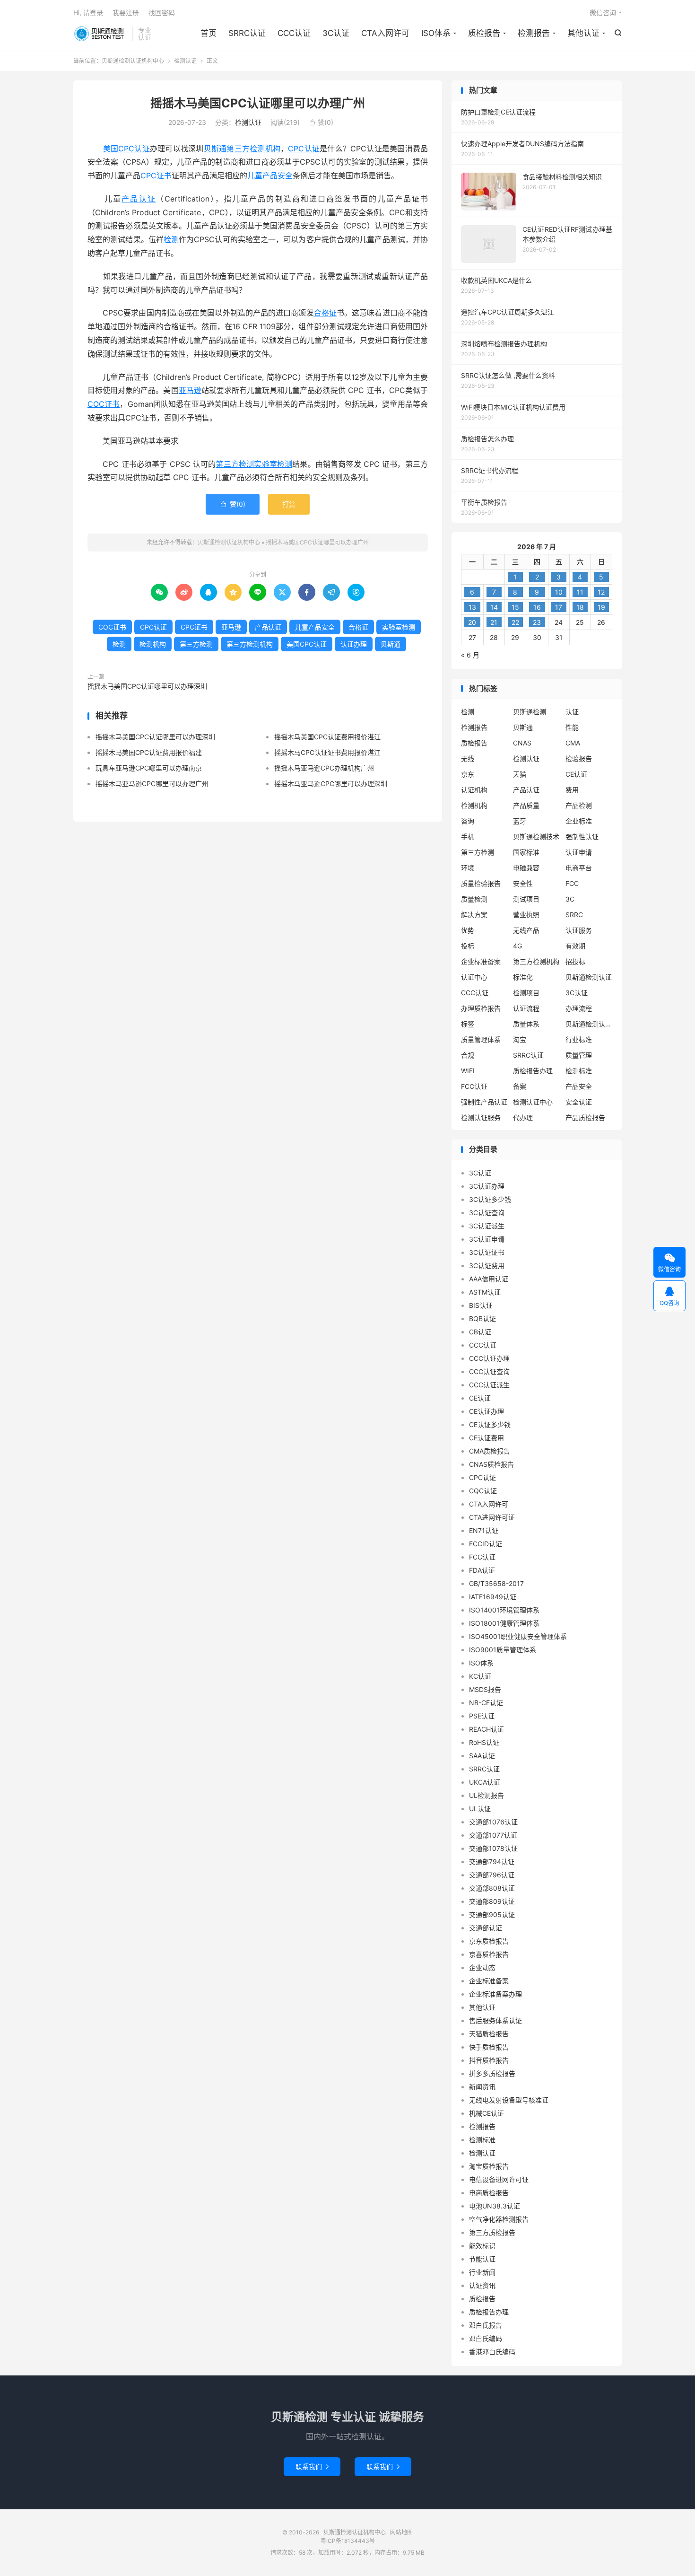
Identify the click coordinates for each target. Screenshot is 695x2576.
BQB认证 (482, 1319)
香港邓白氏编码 (492, 2352)
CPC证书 (156, 175)
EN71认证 (484, 1530)
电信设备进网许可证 (499, 2179)
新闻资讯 (482, 2087)
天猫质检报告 (489, 2034)
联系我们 (312, 2466)
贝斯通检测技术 (536, 837)
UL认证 (480, 1809)
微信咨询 (603, 13)
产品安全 (579, 1086)
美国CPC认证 (126, 149)
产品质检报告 (585, 1117)
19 (601, 607)
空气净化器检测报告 (499, 2219)
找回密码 (162, 13)
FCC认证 (474, 1086)
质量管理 (579, 1055)
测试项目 (526, 899)
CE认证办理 (486, 1411)
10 (559, 592)
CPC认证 (304, 149)
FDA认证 (482, 1570)
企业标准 (579, 821)
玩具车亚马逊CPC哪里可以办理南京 (149, 768)
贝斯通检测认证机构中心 (100, 34)
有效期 (575, 946)
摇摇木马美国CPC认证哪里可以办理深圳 (147, 686)
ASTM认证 (485, 1292)
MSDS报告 (485, 1689)
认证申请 (579, 852)
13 (472, 607)
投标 (468, 946)
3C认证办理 (487, 1186)
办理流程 (579, 1008)
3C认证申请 (487, 1239)
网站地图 (401, 2532)
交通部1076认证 (493, 1822)
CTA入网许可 (385, 33)
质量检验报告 (481, 883)
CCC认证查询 (489, 1371)
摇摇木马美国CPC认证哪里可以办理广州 (258, 103)
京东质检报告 (489, 1941)
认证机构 (474, 790)
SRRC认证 (247, 33)
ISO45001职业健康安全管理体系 (518, 1636)
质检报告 (484, 33)
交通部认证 (486, 1928)
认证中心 (474, 977)
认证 (572, 712)
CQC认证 (483, 1491)
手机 (468, 837)
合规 (468, 1055)
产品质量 (526, 805)
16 (537, 607)
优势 (468, 930)
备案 (520, 1086)
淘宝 (520, 1039)
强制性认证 (582, 837)
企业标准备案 (481, 961)
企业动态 (482, 1967)
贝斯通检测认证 (589, 977)
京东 (468, 774)
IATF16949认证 (493, 1597)
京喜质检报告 (489, 1954)
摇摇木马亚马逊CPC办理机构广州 (324, 768)
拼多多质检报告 (492, 2073)
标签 (468, 1024)
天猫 (520, 774)
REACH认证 (486, 1729)
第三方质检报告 (492, 2232)
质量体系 (526, 1024)
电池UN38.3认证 (495, 2206)
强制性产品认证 (484, 1102)
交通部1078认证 (493, 1848)
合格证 (325, 313)
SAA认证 (482, 1756)
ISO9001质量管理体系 (503, 1650)
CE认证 (576, 774)
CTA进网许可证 (492, 1517)
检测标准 (579, 1071)
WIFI (468, 1071)
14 (494, 607)
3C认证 (336, 33)
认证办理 (354, 644)
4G (517, 946)
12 (601, 592)
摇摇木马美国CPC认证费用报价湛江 (327, 737)
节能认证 (482, 2259)
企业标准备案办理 (495, 1994)
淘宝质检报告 (489, 2166)
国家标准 (526, 852)
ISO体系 (436, 33)
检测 (171, 239)
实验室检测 (273, 464)
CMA (573, 743)
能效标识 (482, 2246)
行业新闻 (482, 2272)
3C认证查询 (487, 1213)
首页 (208, 33)
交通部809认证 (492, 1901)
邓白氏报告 (486, 2325)
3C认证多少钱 (490, 1199)
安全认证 (579, 1102)
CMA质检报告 (490, 1451)
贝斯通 (215, 149)
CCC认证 (294, 33)
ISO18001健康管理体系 (504, 1623)
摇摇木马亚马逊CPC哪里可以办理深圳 (331, 784)
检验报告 (579, 758)
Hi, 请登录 (88, 13)
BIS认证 (481, 1305)
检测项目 (526, 993)
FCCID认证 (486, 1544)
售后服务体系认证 (495, 2020)
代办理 (523, 1117)
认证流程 (526, 1008)
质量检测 (474, 899)
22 (515, 622)
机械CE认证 (486, 2113)
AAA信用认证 (489, 1279)
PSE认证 (482, 1716)
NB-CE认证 (486, 1703)
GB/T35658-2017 (496, 1583)
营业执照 (526, 915)
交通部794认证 (492, 1862)
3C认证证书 (487, 1252)
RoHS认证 (484, 1742)
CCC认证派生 (489, 1385)
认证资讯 (482, 2285)
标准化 (523, 977)
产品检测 (579, 805)
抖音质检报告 (489, 2060)
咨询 (468, 821)
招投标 (575, 961)
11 (580, 592)
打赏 (289, 504)
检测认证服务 (481, 1117)
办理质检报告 (481, 1008)
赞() (321, 122)
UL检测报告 (486, 1795)
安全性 (523, 883)
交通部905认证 (492, 1914)
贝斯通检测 (530, 712)
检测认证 (185, 61)
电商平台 (579, 868)
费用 (572, 790)
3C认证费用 (487, 1266)
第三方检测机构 (253, 149)
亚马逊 (190, 390)
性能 (572, 727)
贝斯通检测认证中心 (589, 1024)
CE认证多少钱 (490, 1424)
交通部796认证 (492, 1875)
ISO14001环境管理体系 (504, 1610)
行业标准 (579, 1039)
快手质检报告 (489, 2047)
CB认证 (480, 1332)
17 (559, 607)
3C (570, 899)
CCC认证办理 (489, 1358)
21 (494, 622)
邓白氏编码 (486, 2338)
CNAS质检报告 (491, 1464)
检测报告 (534, 33)
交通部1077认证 (493, 1835)
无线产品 (526, 930)
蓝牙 (520, 821)
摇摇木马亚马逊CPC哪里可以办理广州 (152, 784)
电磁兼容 (526, 868)
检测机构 (153, 644)
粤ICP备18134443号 (348, 2541)
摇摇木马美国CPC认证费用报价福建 (149, 752)
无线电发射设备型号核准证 (509, 2100)
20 (472, 622)
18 (580, 607)
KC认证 (480, 1676)
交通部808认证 (492, 1888)
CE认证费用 (486, 1438)
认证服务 (579, 930)
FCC (572, 883)
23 (537, 622)
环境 (468, 868)
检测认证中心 (533, 1102)
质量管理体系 (481, 1039)
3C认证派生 (487, 1226)
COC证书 (104, 404)
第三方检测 (235, 464)
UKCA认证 (485, 1782)
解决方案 (474, 915)
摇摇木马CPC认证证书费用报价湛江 (327, 752)
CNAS (522, 743)
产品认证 (139, 199)
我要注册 (126, 13)
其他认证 (583, 33)
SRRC (574, 915)
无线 (468, 758)
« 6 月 (470, 655)
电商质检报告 (489, 2193)
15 (515, 607)
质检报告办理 (533, 1071)
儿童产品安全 (270, 175)
